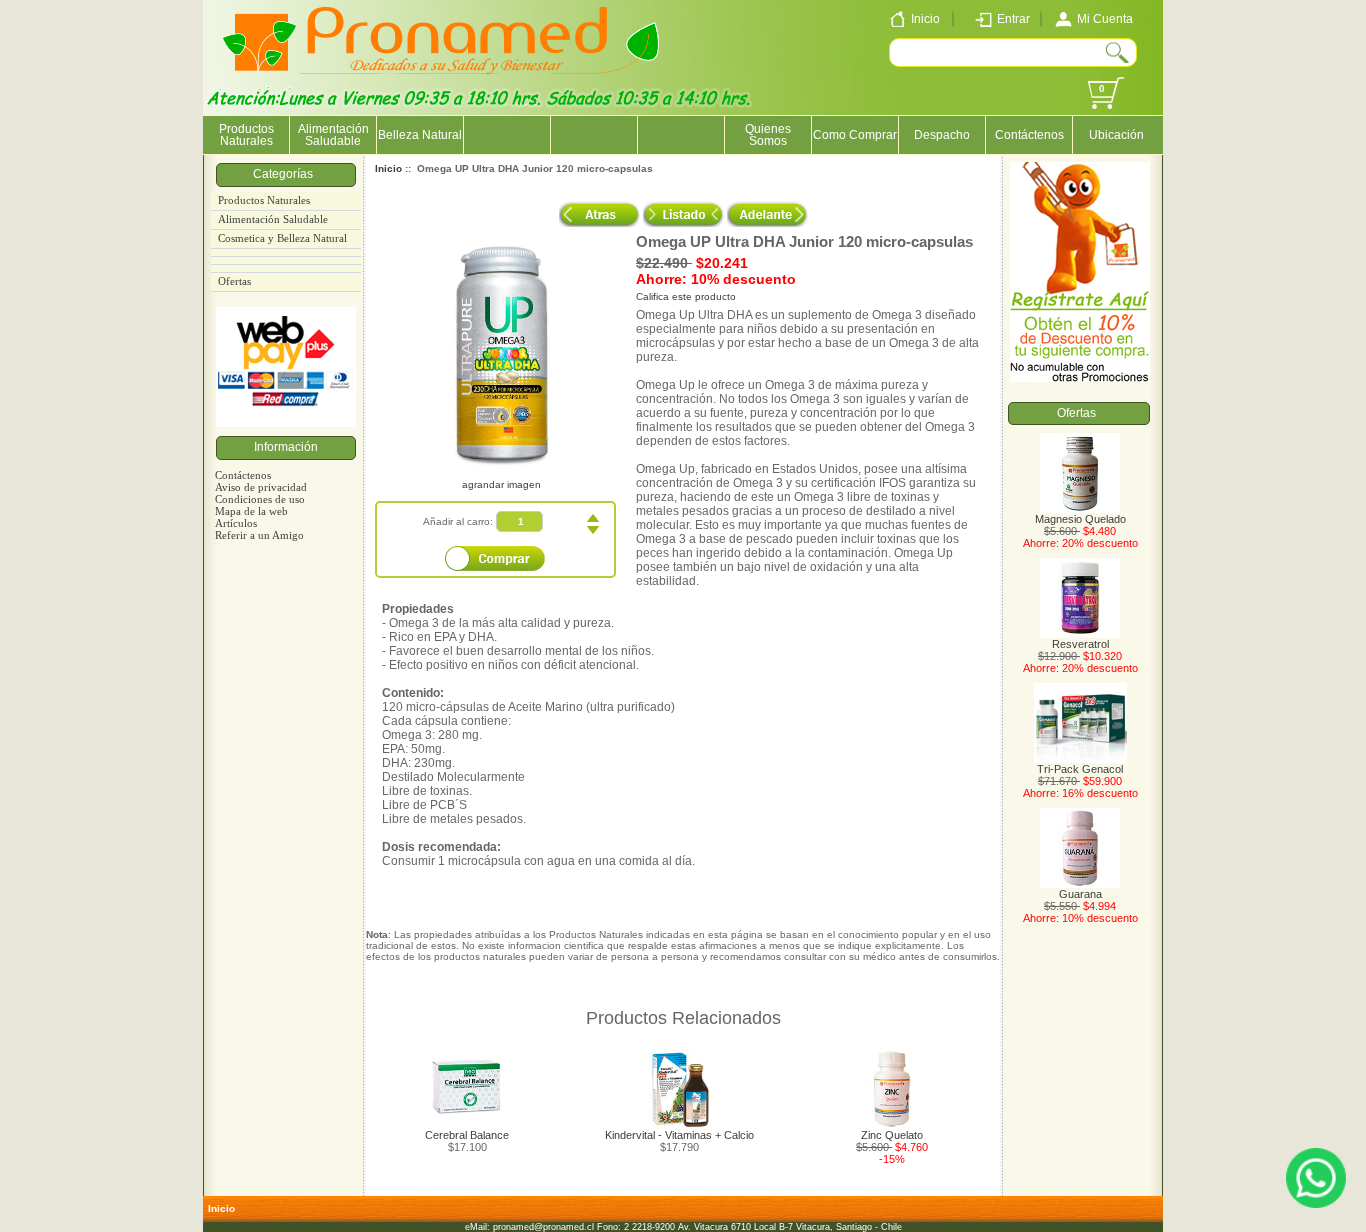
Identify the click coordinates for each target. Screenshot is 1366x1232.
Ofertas (234, 281)
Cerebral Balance (467, 1135)
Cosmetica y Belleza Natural (282, 238)
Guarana (1080, 894)
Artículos (236, 523)
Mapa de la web (251, 511)
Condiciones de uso (260, 499)
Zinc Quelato (892, 1135)
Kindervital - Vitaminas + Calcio (679, 1135)
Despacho (942, 135)
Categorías (286, 174)
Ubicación (1116, 135)
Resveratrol (1080, 644)
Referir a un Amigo (259, 535)
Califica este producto (686, 296)
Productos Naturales (246, 135)
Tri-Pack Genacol (1080, 769)
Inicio (388, 168)
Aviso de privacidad (261, 487)
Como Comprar (855, 135)
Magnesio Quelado (1080, 519)
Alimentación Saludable (333, 135)
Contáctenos (1029, 135)
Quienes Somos (768, 135)
